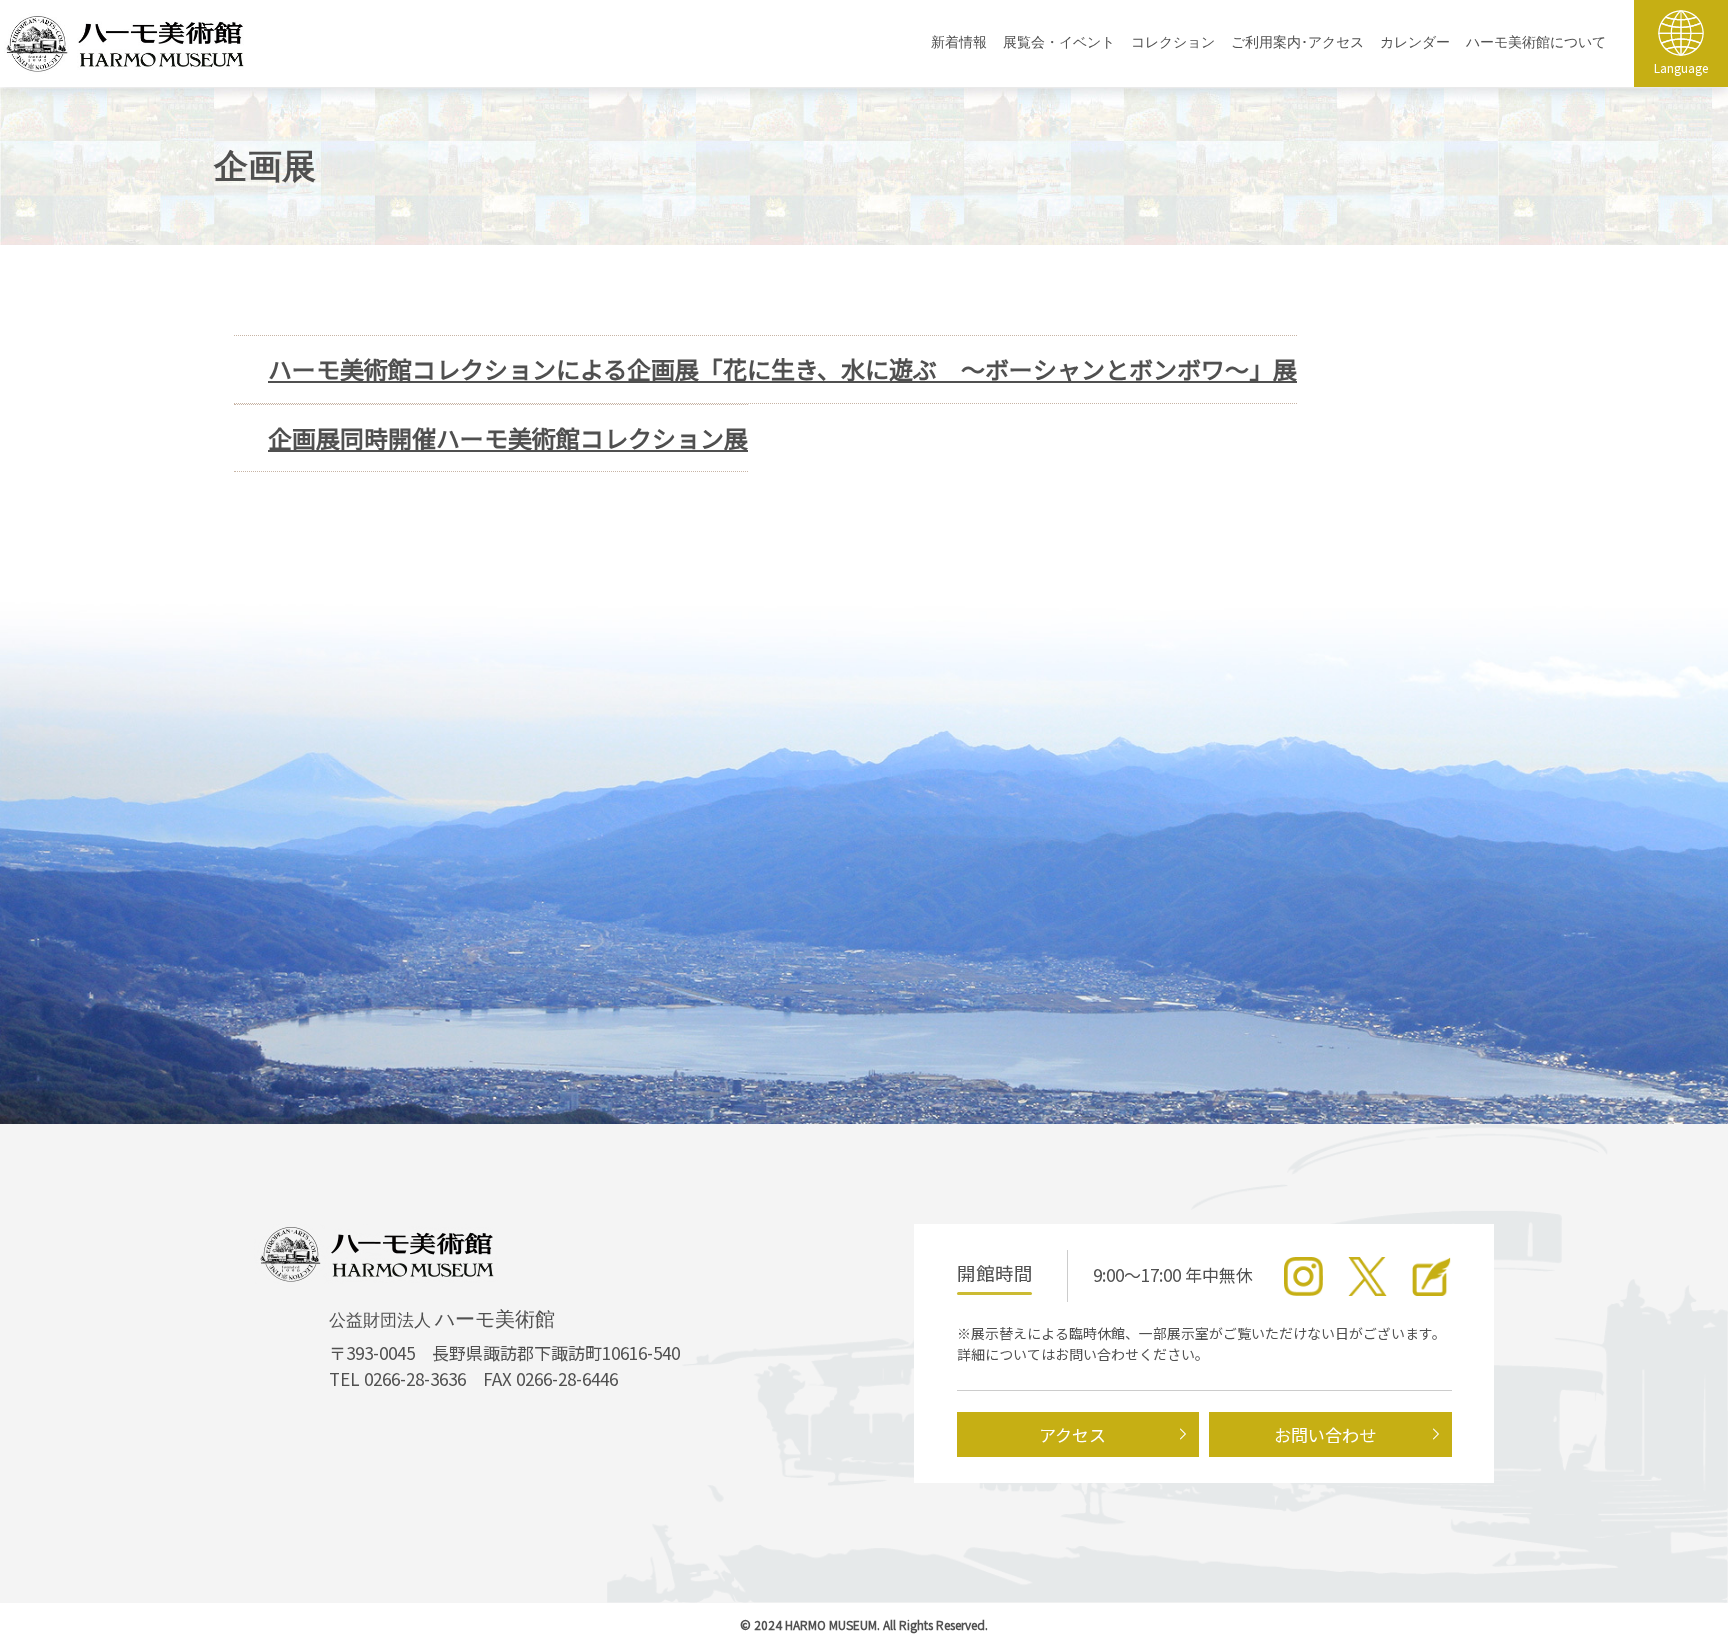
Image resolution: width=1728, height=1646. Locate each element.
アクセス (1072, 1434)
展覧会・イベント (1059, 42)
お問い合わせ (1325, 1434)
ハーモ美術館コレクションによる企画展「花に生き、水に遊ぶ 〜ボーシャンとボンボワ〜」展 (782, 369)
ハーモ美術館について (1536, 42)
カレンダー (1415, 42)
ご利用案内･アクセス (1297, 42)
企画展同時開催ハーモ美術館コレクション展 (508, 438)
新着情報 (959, 42)
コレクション (1173, 42)
